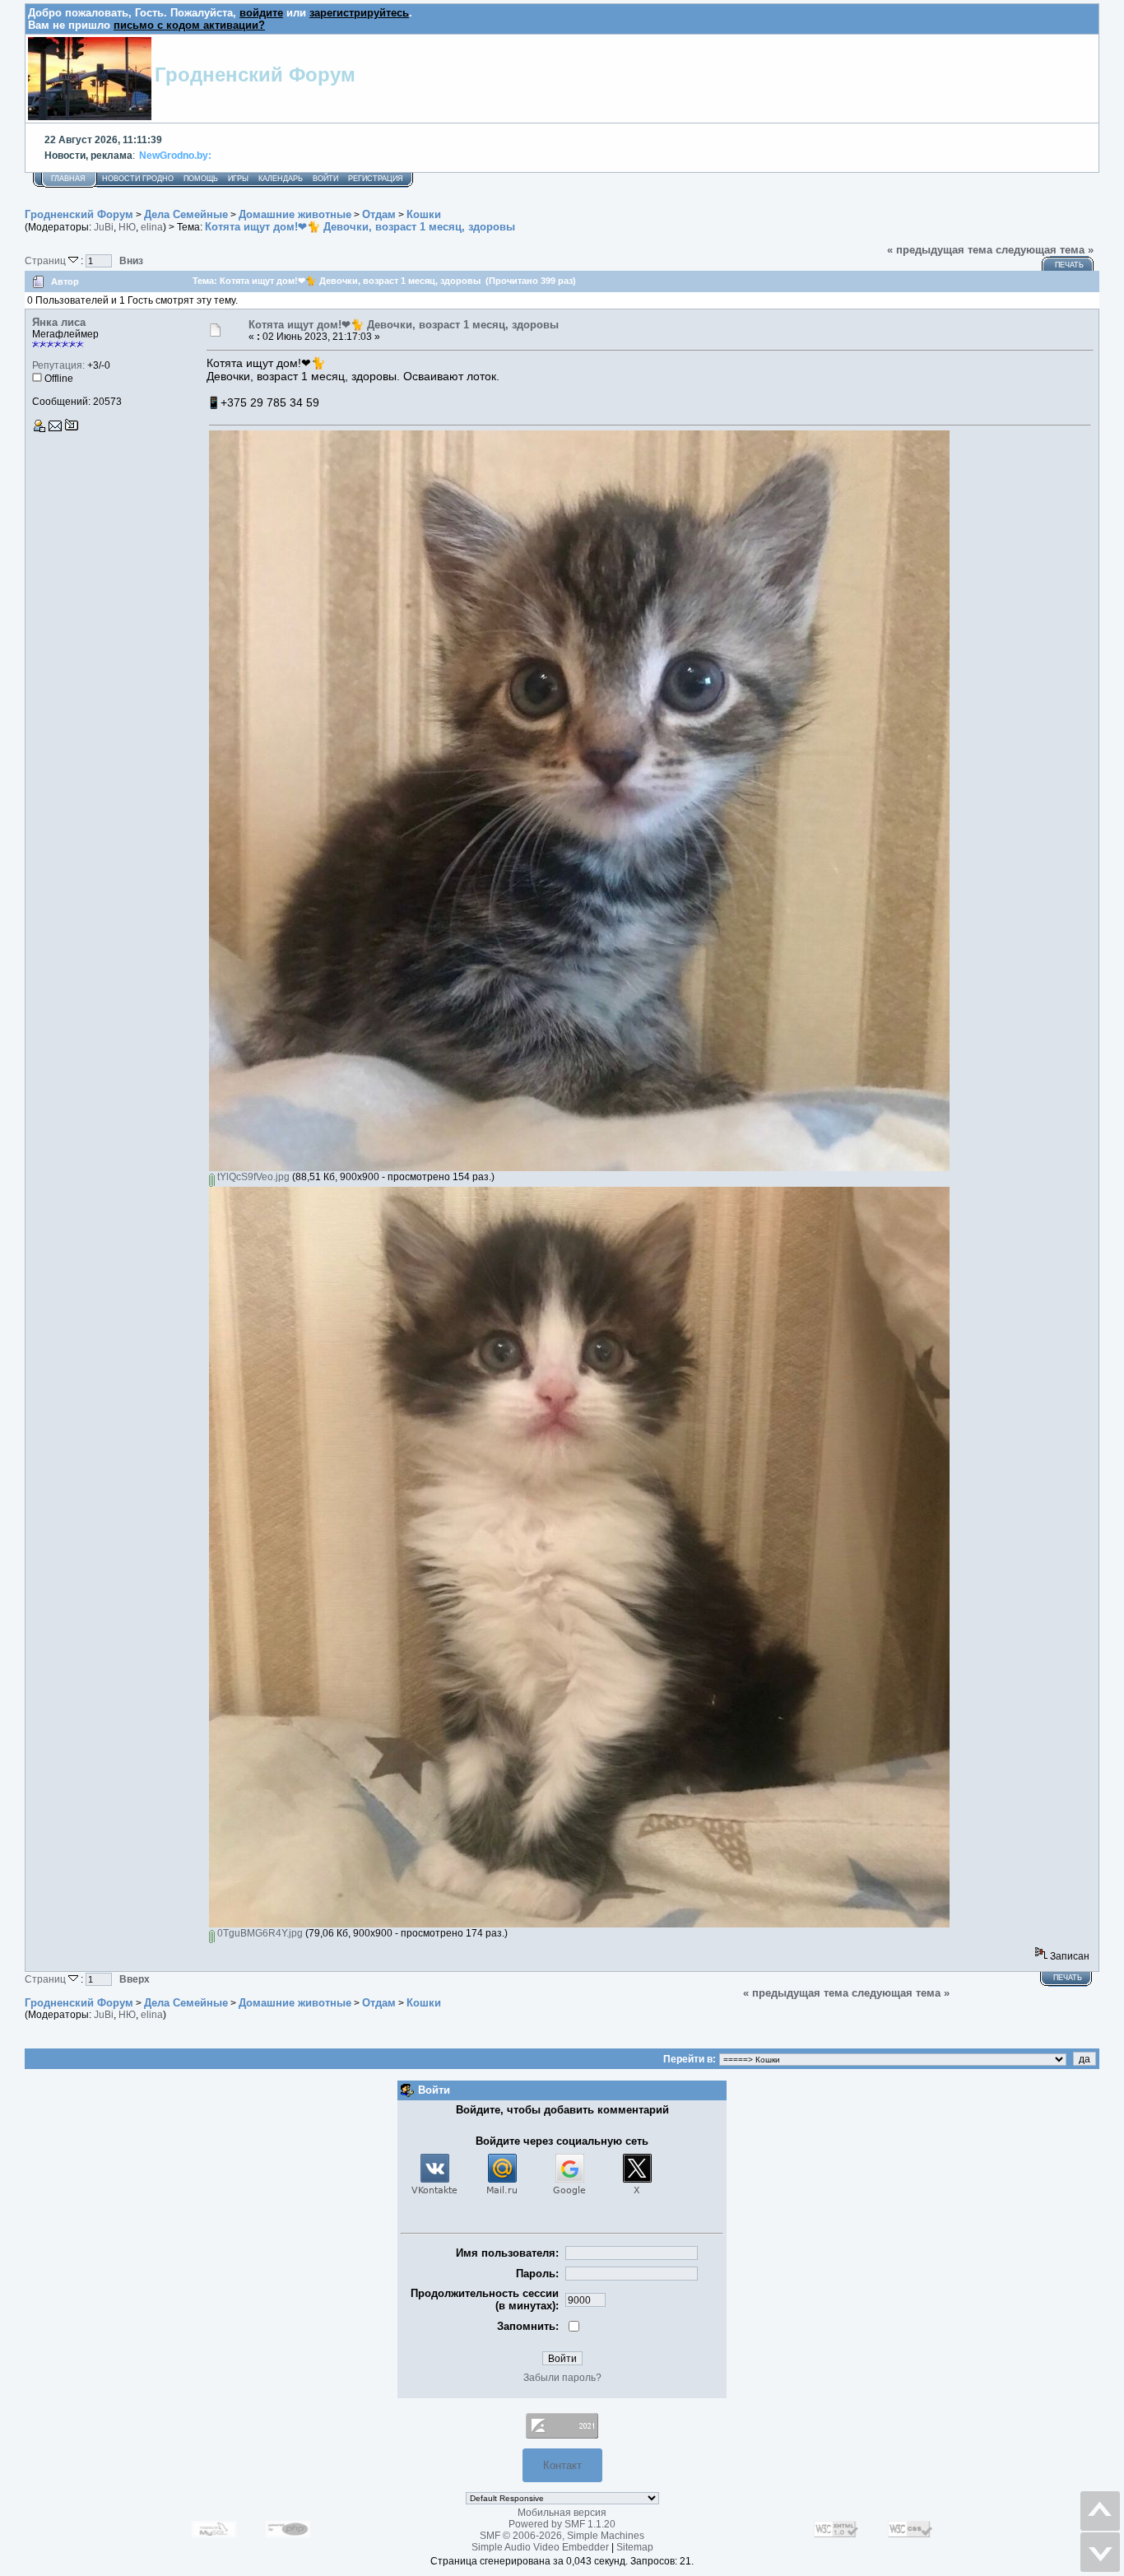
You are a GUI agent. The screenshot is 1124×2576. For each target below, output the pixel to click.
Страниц (46, 260)
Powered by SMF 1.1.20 (562, 2524)
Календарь (281, 179)
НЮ (127, 227)
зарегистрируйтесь (359, 13)
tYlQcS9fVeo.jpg (252, 1177)
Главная (68, 179)
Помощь (201, 179)
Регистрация (376, 179)
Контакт (562, 2465)
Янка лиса (59, 322)
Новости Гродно (138, 179)
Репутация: (58, 365)
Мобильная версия (562, 2513)
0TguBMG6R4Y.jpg (259, 1933)
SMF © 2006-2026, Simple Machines (562, 2536)
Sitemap (635, 2547)
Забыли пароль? (562, 2378)
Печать (1069, 265)
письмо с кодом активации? (189, 25)
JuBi (104, 227)
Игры (238, 179)
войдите (261, 13)
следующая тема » (1045, 250)
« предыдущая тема (940, 250)
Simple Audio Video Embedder (540, 2547)
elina (152, 227)
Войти (325, 179)
